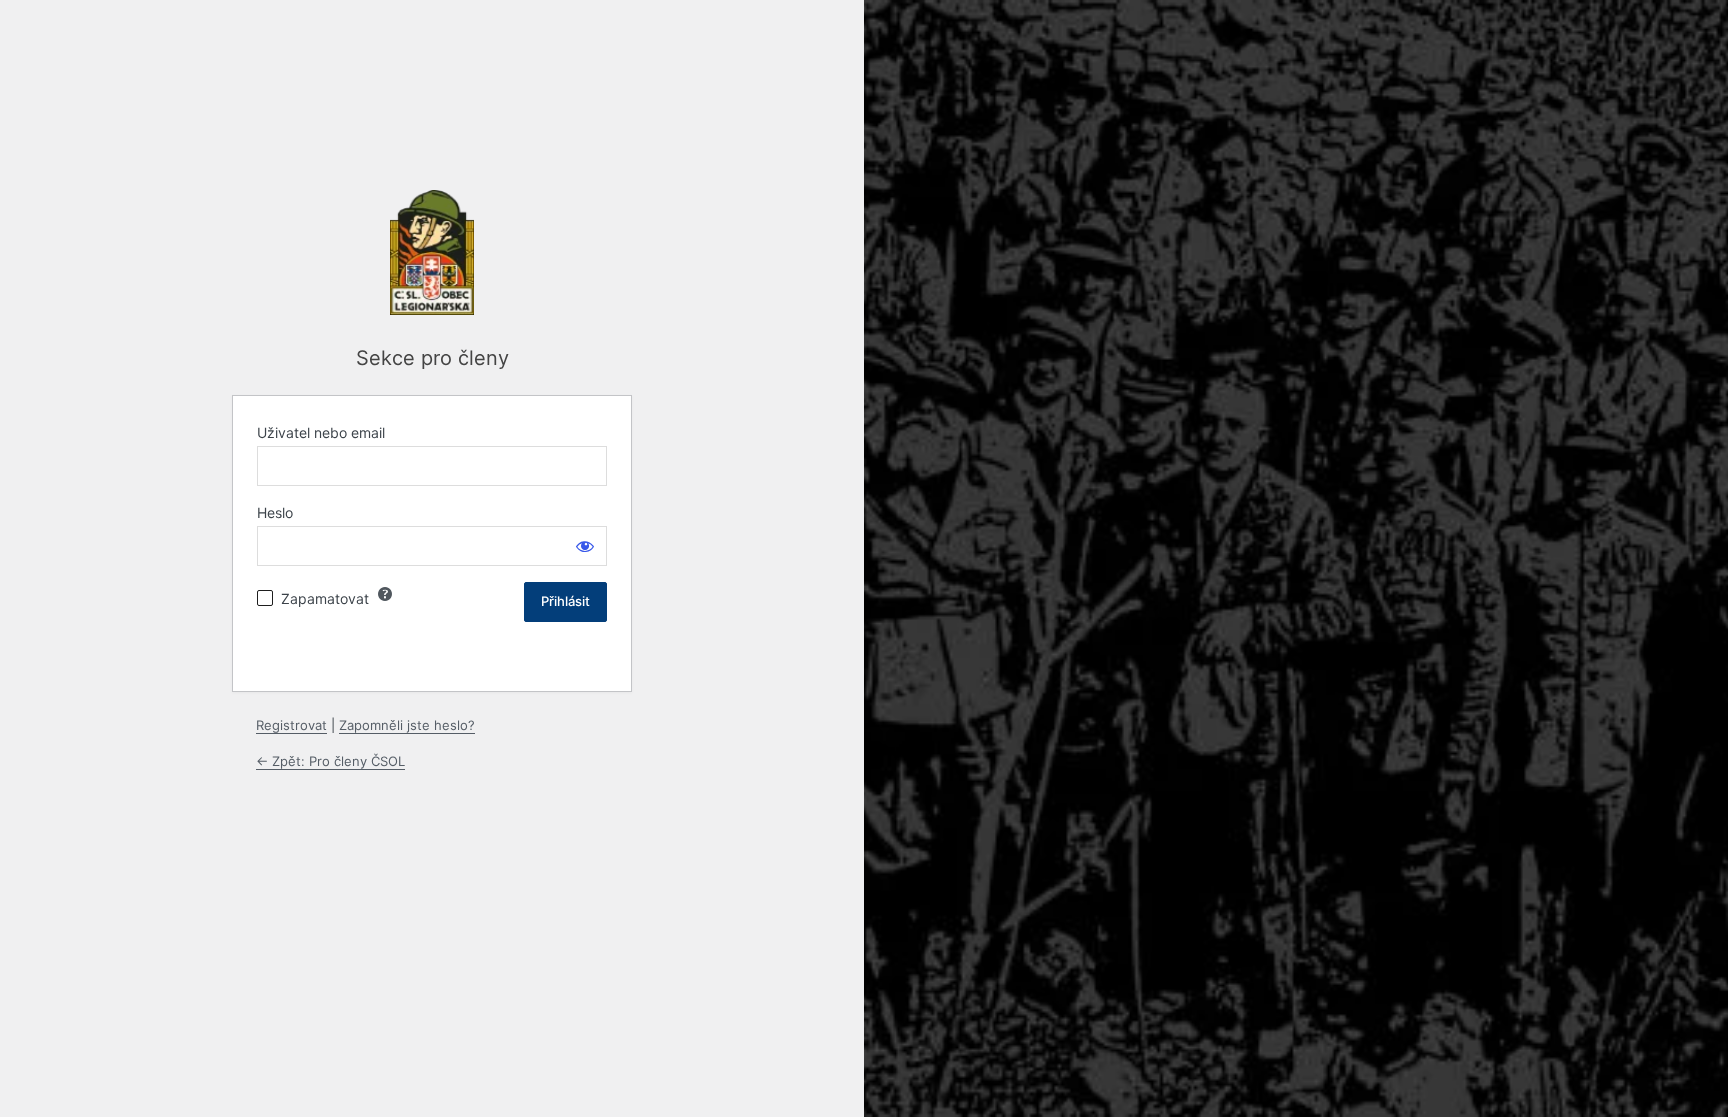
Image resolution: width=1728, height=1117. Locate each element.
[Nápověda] (385, 594)
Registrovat (291, 725)
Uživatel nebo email (321, 432)
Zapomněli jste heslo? (407, 725)
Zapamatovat (325, 598)
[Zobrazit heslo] (585, 546)
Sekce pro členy (432, 358)
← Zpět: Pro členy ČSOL (330, 761)
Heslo (275, 512)
